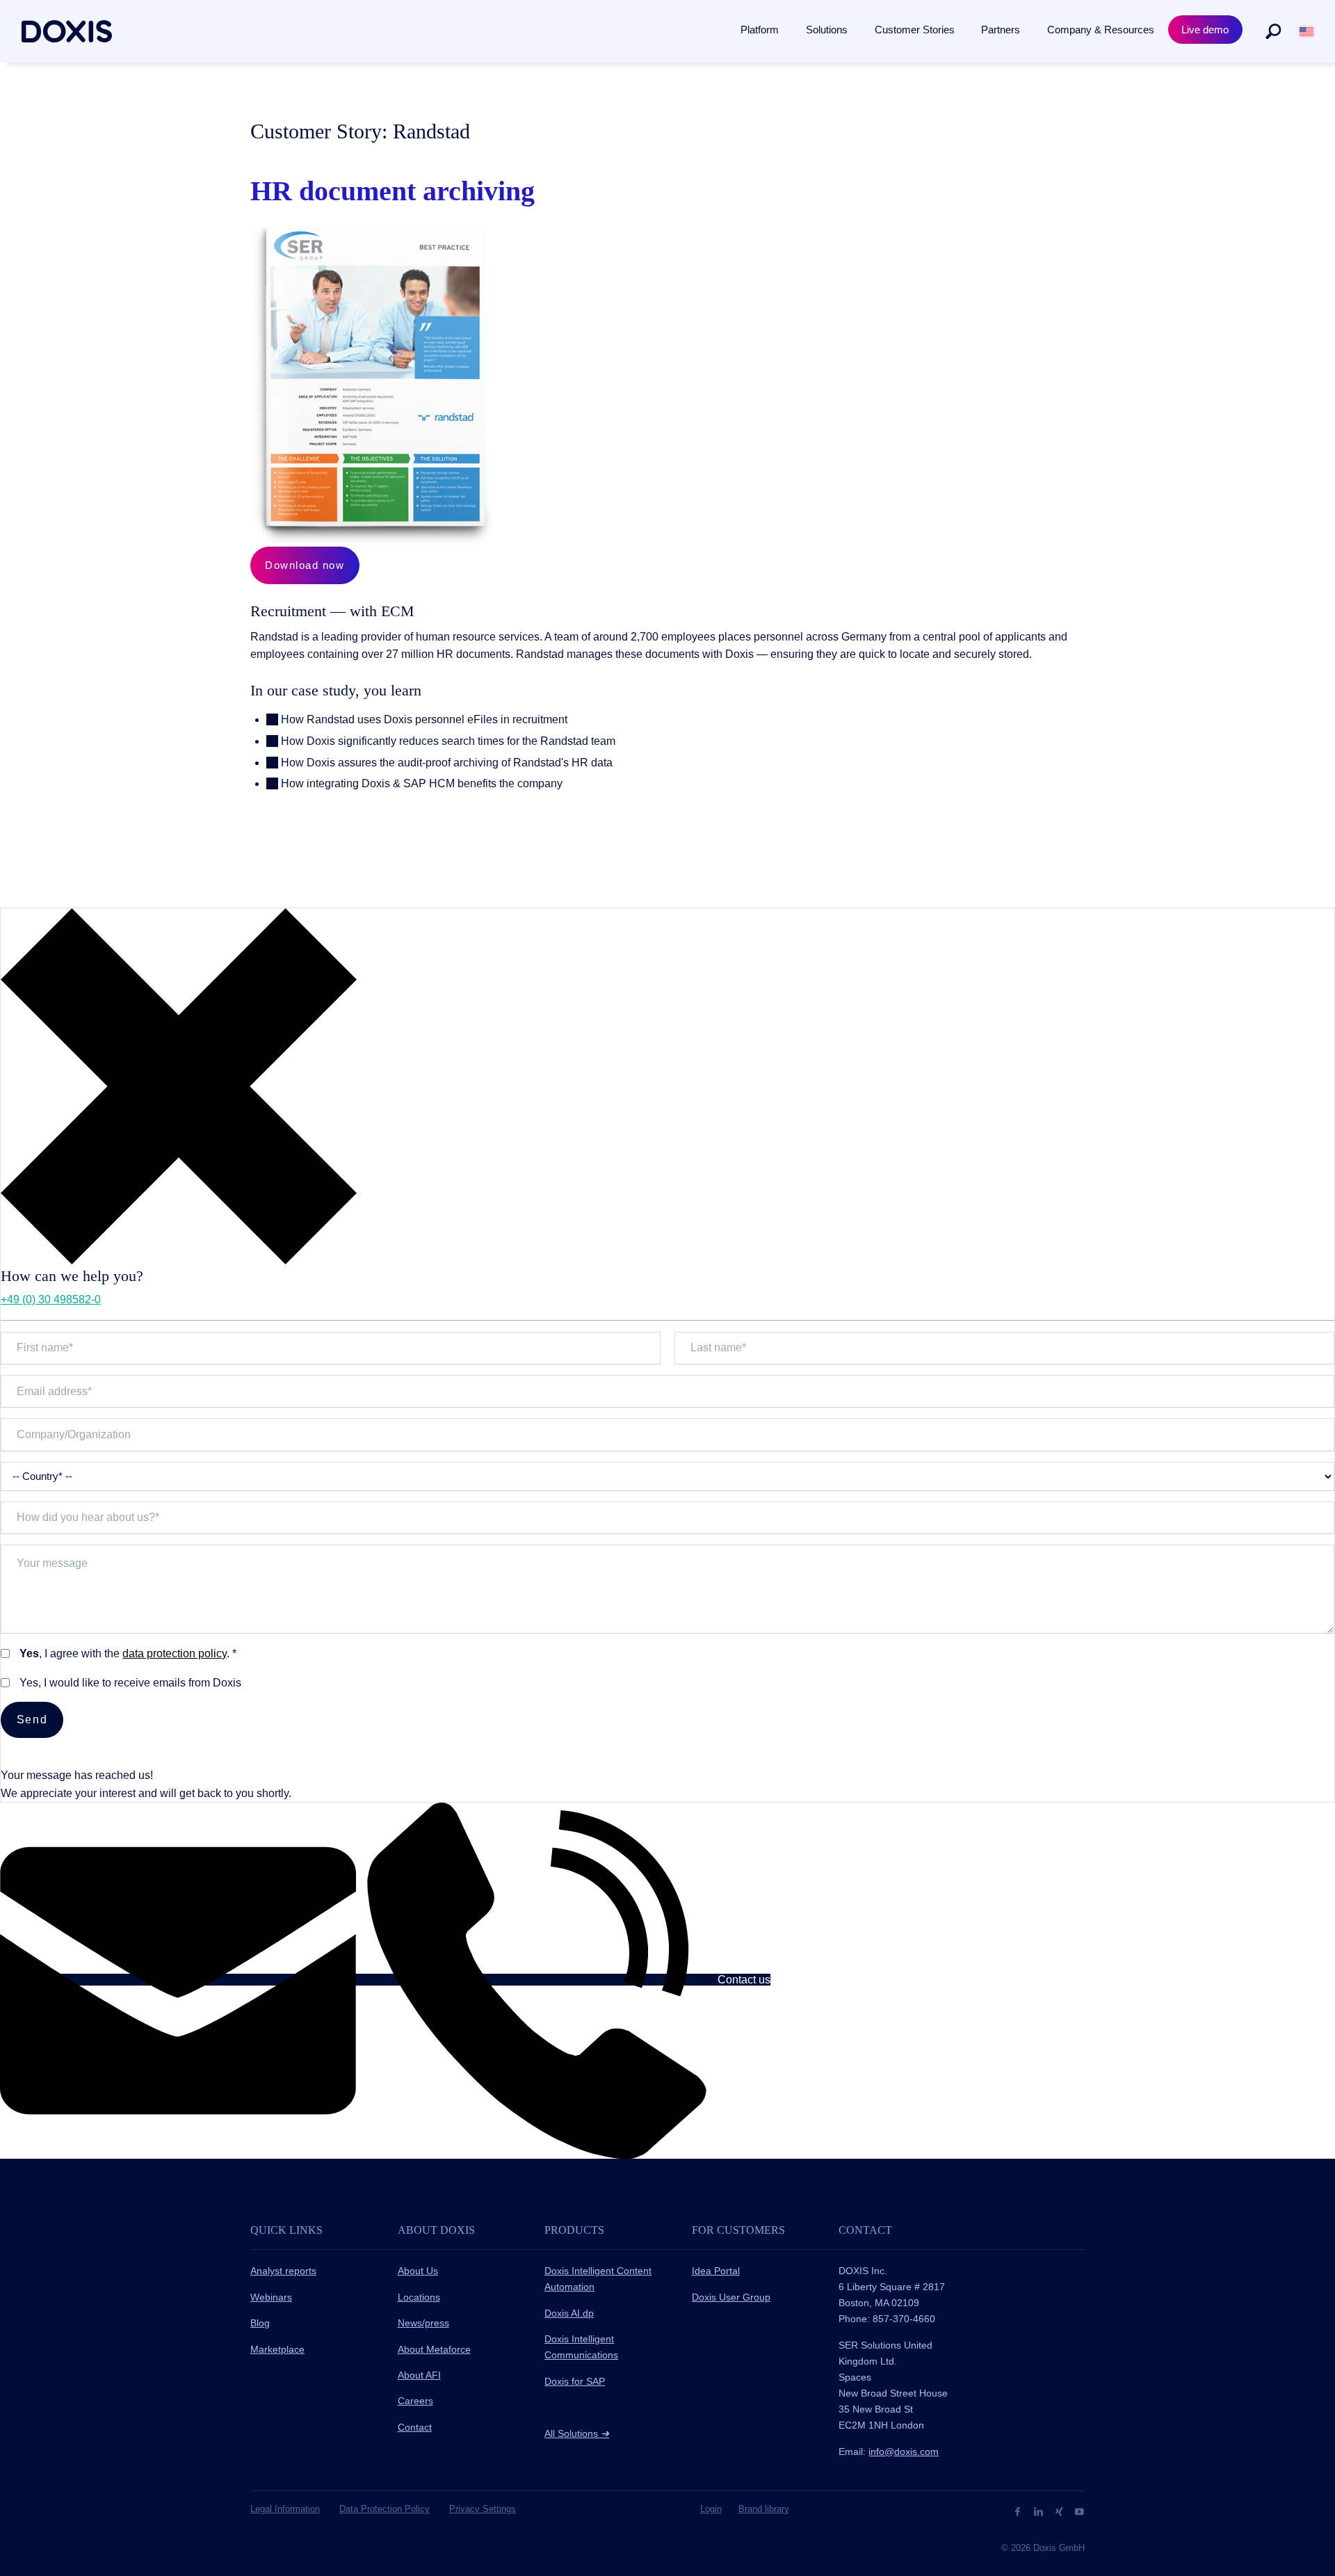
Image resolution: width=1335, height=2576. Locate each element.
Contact (415, 2427)
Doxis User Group (731, 2297)
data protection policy (175, 1653)
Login (711, 2509)
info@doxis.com (904, 2452)
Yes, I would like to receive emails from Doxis (130, 1683)
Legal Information (285, 2509)
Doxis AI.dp (569, 2313)
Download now (305, 565)
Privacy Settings (483, 2509)
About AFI (419, 2375)
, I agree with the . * (128, 1653)
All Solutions (577, 2433)
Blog (260, 2323)
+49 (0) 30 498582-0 (51, 1299)
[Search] (1273, 31)
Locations (419, 2297)
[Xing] (1061, 2511)
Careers (415, 2401)
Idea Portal (716, 2271)
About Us (418, 2271)
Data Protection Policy (385, 2509)
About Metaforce (434, 2349)
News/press (423, 2323)
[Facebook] (1019, 2511)
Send (32, 1720)
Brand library (764, 2509)
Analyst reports (283, 2271)
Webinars (271, 2297)
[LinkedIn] (1040, 2511)
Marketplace (277, 2349)
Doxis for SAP (575, 2381)
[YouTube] (1079, 2511)
